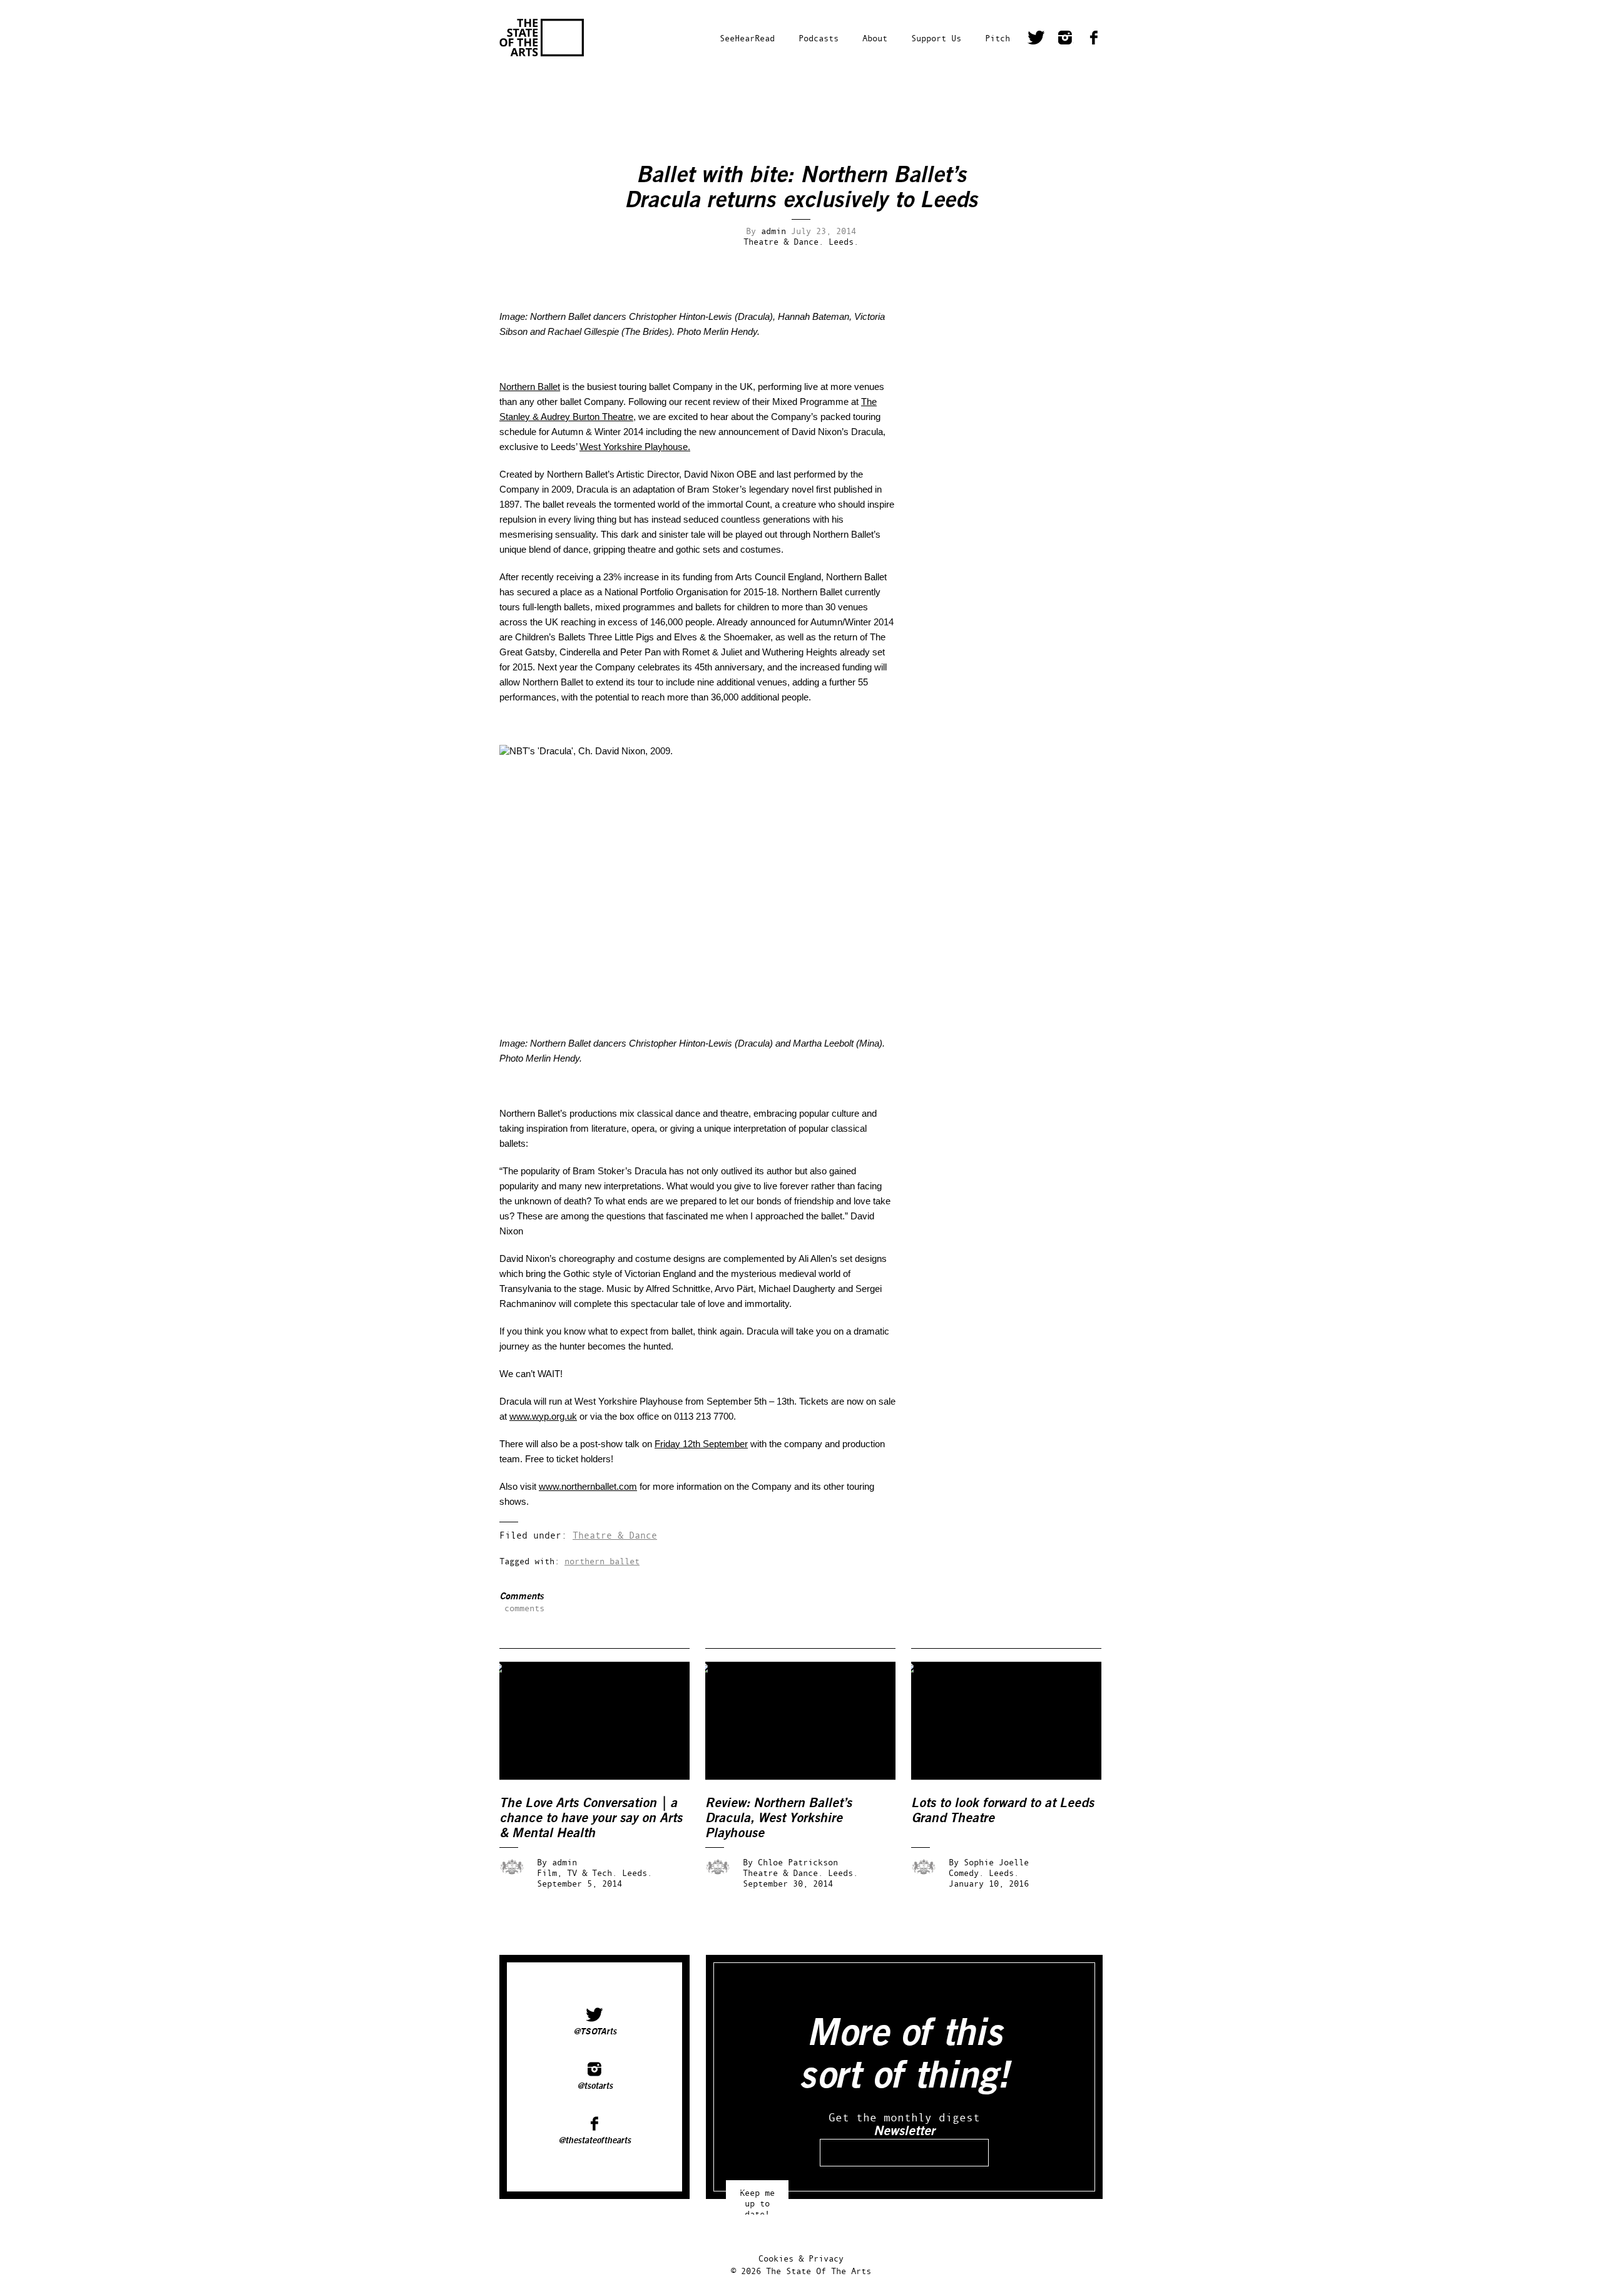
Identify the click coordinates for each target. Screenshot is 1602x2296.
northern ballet (602, 1561)
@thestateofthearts (594, 2140)
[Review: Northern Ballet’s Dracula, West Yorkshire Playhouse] (809, 1777)
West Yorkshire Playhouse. (635, 447)
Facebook (1094, 39)
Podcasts (819, 38)
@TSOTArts (595, 2031)
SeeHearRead (747, 38)
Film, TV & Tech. (577, 1873)
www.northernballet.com (588, 1486)
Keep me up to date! (757, 2197)
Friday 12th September (701, 1444)
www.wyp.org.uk (543, 1416)
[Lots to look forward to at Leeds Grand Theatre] (1015, 1777)
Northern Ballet (530, 387)
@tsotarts (595, 2086)
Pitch (997, 38)
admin (773, 231)
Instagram (1065, 39)
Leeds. (844, 241)
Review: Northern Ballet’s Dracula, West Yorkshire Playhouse (778, 1818)
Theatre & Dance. (783, 241)
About (875, 38)
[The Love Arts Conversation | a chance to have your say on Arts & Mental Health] (603, 1777)
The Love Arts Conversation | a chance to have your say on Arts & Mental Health (591, 1818)
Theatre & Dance (615, 1535)
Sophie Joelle (996, 1862)
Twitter (1036, 39)
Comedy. (966, 1873)
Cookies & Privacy (801, 2258)
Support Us (936, 38)
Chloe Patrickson (798, 1862)
